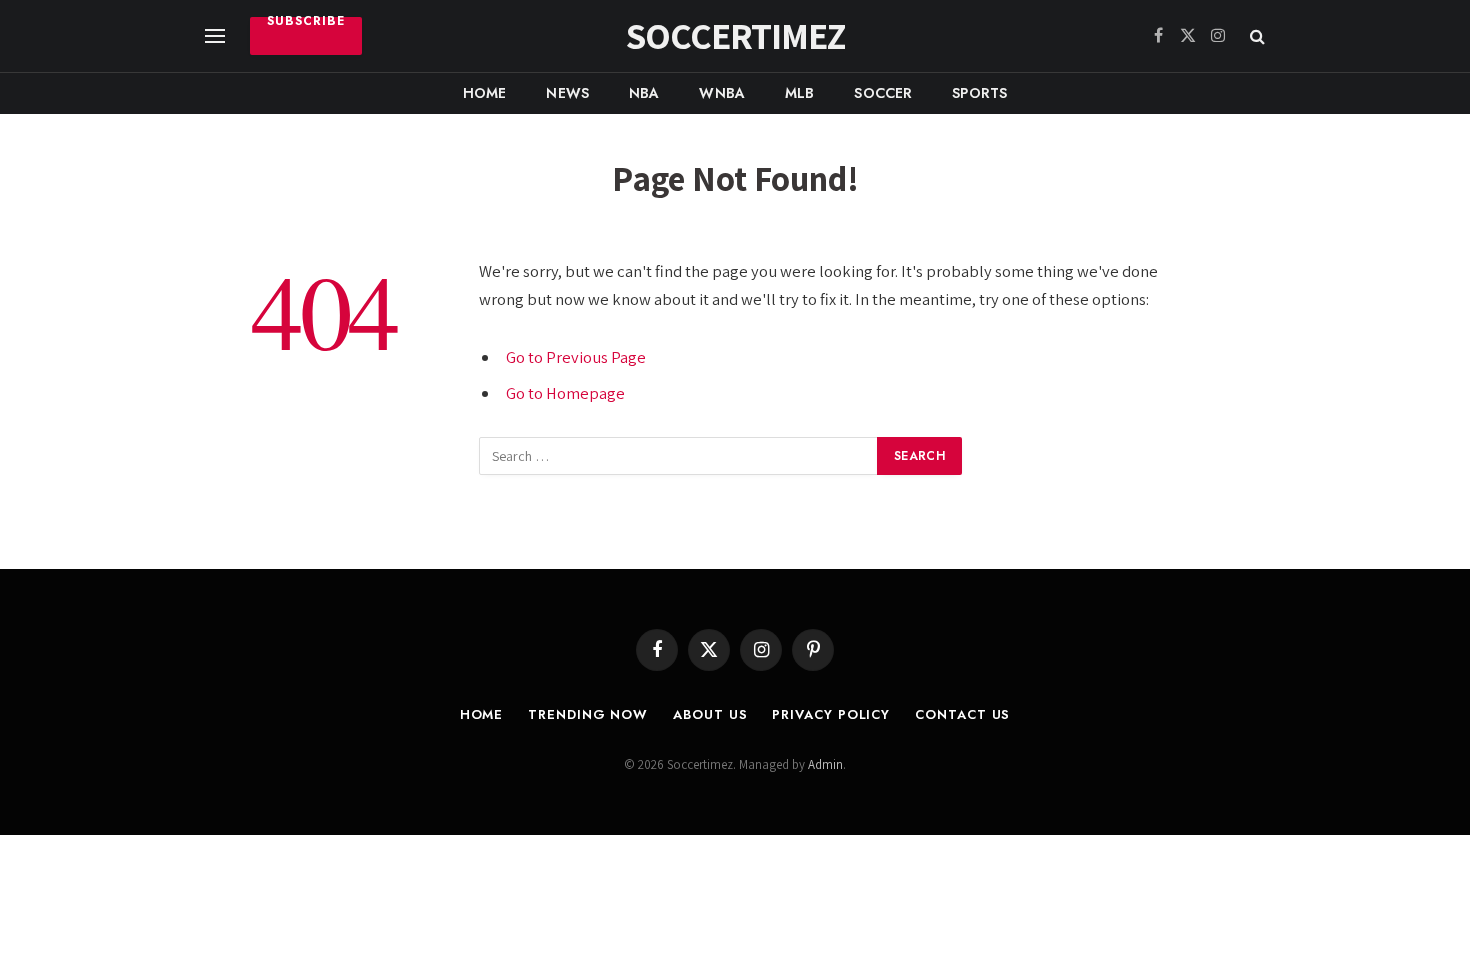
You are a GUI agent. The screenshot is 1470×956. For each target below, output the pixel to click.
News (567, 93)
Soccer (883, 93)
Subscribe (306, 23)
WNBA (722, 93)
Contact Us (962, 714)
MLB (799, 93)
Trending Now (588, 714)
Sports (979, 93)
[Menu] (215, 36)
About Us (710, 714)
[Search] (1255, 36)
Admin (825, 764)
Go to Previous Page (576, 357)
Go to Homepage (565, 393)
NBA (644, 93)
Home (485, 93)
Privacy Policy (831, 714)
